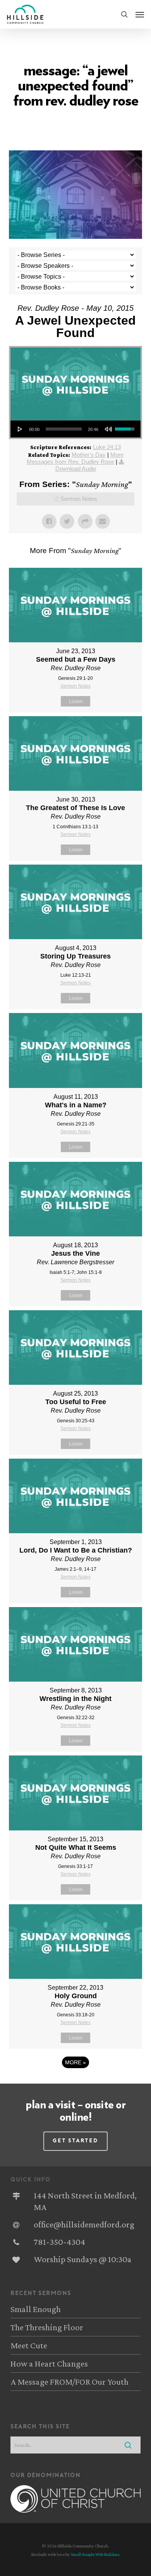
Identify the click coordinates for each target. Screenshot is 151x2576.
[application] (75, 429)
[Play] (20, 429)
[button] (140, 14)
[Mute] (108, 429)
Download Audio (76, 469)
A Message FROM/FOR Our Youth (69, 2382)
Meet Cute (29, 2345)
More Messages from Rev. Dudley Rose (75, 458)
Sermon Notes (79, 499)
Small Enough (36, 2309)
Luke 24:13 (107, 447)
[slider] (63, 429)
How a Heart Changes (49, 2363)
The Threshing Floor (47, 2327)
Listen (76, 701)
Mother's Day (89, 455)
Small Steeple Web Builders (95, 2554)
